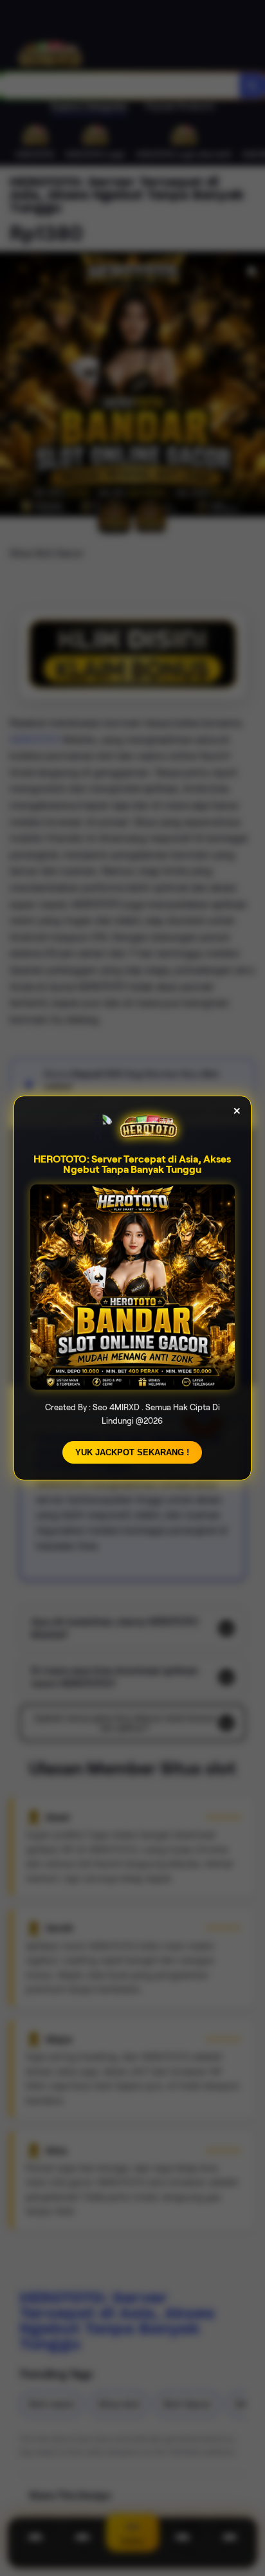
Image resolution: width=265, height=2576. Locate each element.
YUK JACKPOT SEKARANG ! (132, 1452)
